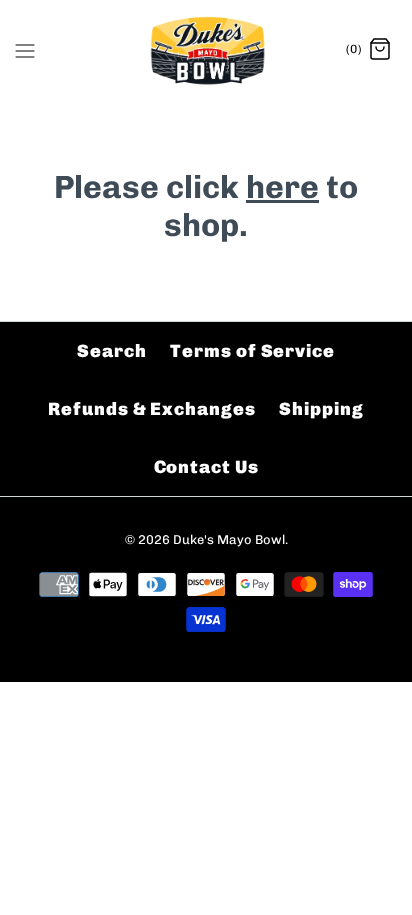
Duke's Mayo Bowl (229, 539)
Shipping (321, 409)
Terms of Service (252, 351)
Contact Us (206, 467)
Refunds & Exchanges (151, 409)
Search (111, 351)
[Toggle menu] (25, 49)
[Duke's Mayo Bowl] (206, 50)
